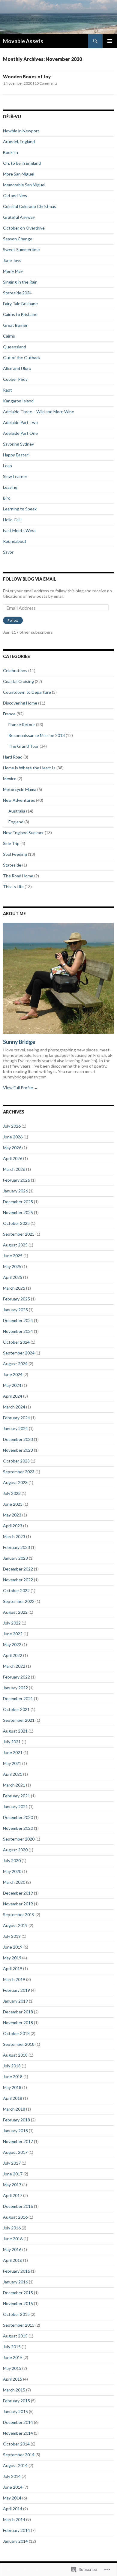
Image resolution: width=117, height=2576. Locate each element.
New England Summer (23, 833)
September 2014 (19, 2455)
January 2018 (15, 2131)
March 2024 (14, 1407)
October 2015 (16, 2314)
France (9, 714)
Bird (7, 498)
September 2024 (19, 1353)
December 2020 (18, 1817)
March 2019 (14, 1979)
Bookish (10, 152)
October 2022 (16, 1590)
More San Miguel (19, 174)
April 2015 (13, 2379)
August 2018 (15, 2055)
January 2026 (15, 1191)
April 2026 (13, 1158)
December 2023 (18, 1439)
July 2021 (12, 1742)
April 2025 (13, 1277)
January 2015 (15, 2411)
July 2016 (12, 2228)
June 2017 (13, 2174)
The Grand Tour (24, 746)
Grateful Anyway (19, 217)
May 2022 (12, 1644)
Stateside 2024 (17, 293)
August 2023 (15, 1482)
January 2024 (15, 1428)
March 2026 (14, 1169)
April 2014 (13, 2509)
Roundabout (15, 541)
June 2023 (13, 1504)
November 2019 (18, 1904)
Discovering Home (20, 703)
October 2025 (16, 1223)
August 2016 (15, 2217)
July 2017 (12, 2163)
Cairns (9, 336)
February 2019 (16, 1990)
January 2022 (15, 1688)
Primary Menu (110, 41)
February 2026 (16, 1180)
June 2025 (13, 1256)
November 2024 (18, 1331)
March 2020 (14, 1882)
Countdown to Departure (27, 692)
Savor (8, 552)
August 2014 (15, 2465)
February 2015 (16, 2401)
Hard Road (13, 757)
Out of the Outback (22, 358)
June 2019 (13, 1947)
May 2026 (12, 1148)
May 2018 (12, 2087)
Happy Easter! (16, 455)
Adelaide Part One (20, 433)
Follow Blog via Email (30, 579)
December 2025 (18, 1202)
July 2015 (12, 2347)
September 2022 (19, 1601)
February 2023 (16, 1547)
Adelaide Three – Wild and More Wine (39, 412)
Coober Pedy (15, 379)
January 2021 (15, 1807)
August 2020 (15, 1850)
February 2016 (16, 2271)
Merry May (13, 271)
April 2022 (13, 1655)
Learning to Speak (20, 509)
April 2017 (13, 2195)
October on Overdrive (24, 228)
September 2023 (19, 1472)
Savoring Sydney (18, 444)
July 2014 (12, 2476)
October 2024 (16, 1342)
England (16, 822)
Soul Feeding (15, 854)
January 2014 (15, 2541)
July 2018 (12, 2066)
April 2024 (13, 1396)
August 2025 (15, 1245)
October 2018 (16, 2033)
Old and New (15, 195)
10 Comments (46, 83)
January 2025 (15, 1310)
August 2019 (15, 1925)
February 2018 (16, 2120)
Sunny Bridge (19, 1042)
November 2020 (18, 1828)
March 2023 (14, 1536)
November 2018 (18, 2023)
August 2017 (15, 2152)
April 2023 (13, 1526)
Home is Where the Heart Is (29, 768)
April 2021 (13, 1774)
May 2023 (12, 1515)
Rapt (7, 390)
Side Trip (11, 843)
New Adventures (19, 800)
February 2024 (16, 1418)
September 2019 (19, 1915)
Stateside (12, 865)
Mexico (10, 779)
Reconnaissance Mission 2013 (37, 735)
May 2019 (12, 1958)
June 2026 (13, 1137)
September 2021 (19, 1720)
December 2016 (18, 2206)
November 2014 (18, 2433)
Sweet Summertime (21, 249)
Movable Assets (23, 41)
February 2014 (16, 2530)
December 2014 (18, 2422)
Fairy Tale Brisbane (20, 304)
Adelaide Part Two (20, 422)
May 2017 (12, 2185)
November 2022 (18, 1580)
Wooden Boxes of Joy (27, 77)
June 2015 (13, 2357)
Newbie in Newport (21, 131)
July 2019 (12, 1936)
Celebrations (15, 670)
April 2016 (13, 2260)
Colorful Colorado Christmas (30, 206)
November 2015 (18, 2303)
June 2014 (13, 2487)
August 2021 (15, 1731)
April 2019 (13, 1969)
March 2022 (14, 1666)
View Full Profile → (21, 1088)
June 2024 (13, 1374)
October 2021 (16, 1709)
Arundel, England (19, 141)
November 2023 (18, 1450)
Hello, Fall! (12, 520)
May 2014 (12, 2498)
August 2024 (15, 1364)
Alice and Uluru (17, 368)
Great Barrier (15, 325)
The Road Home (18, 876)
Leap (7, 466)
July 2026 (12, 1126)
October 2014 (16, 2444)
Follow (13, 620)
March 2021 (14, 1785)
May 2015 (12, 2368)
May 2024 (12, 1385)
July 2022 (12, 1623)
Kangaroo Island (18, 401)
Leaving (10, 487)
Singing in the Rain (20, 282)
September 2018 (19, 2044)
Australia (17, 811)
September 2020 (19, 1839)
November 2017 (18, 2141)
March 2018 (14, 2109)
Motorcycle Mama (20, 789)
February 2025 (16, 1299)
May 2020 (12, 1871)
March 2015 (14, 2390)
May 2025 (12, 1266)
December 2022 (18, 1569)
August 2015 (15, 2336)
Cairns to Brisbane (20, 314)
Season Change (18, 239)
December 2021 (18, 1698)
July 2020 (12, 1861)
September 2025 (19, 1234)
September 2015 (19, 2325)
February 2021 (16, 1796)
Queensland (15, 347)
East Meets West (19, 530)
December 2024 (18, 1320)
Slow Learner (15, 476)
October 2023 (16, 1461)
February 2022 (16, 1677)
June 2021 (13, 1752)
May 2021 (12, 1763)
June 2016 (13, 2239)
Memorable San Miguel (24, 185)
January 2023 (15, 1558)
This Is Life (13, 887)
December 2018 (18, 2012)
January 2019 (15, 2001)
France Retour (22, 724)
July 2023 (12, 1493)
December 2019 (18, 1893)
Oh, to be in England (22, 163)
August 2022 (15, 1612)
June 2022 (13, 1634)
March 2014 (14, 2519)
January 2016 (15, 2282)
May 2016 (12, 2249)
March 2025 (14, 1288)
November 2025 (18, 1212)
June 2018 (13, 2077)
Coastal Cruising (18, 681)
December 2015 (18, 2293)
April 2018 (13, 2098)
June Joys (12, 260)
